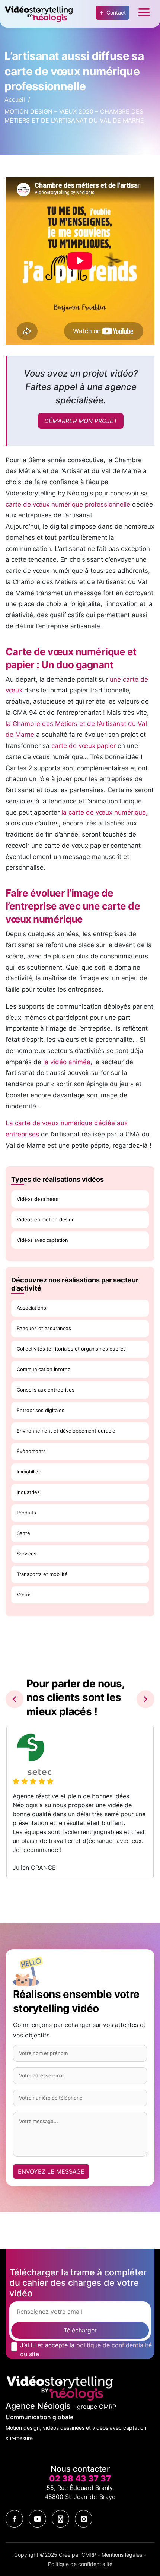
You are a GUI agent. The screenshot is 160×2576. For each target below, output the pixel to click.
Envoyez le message (51, 2171)
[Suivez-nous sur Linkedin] (60, 2519)
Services (27, 1554)
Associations (31, 1308)
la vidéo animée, (68, 1062)
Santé (23, 1533)
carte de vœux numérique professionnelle (68, 504)
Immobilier (28, 1472)
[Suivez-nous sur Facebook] (14, 2519)
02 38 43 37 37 (80, 2478)
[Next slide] (145, 1699)
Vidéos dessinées (37, 1199)
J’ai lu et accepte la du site (86, 2350)
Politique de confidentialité (80, 2564)
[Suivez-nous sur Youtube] (37, 2519)
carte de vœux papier (84, 746)
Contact (116, 12)
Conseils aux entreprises (46, 1390)
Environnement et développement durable (66, 1431)
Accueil (15, 99)
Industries (28, 1492)
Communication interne (44, 1369)
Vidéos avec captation (42, 1240)
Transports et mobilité (42, 1574)
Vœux (23, 1595)
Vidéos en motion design (46, 1219)
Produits (26, 1513)
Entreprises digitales (41, 1410)
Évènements (31, 1451)
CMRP (89, 2555)
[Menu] (144, 14)
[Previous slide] (15, 1699)
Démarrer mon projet (81, 421)
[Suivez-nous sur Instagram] (84, 2519)
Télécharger (80, 2330)
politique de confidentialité (114, 2345)
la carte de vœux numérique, (105, 812)
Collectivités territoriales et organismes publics (71, 1349)
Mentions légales (122, 2555)
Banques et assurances (44, 1328)
